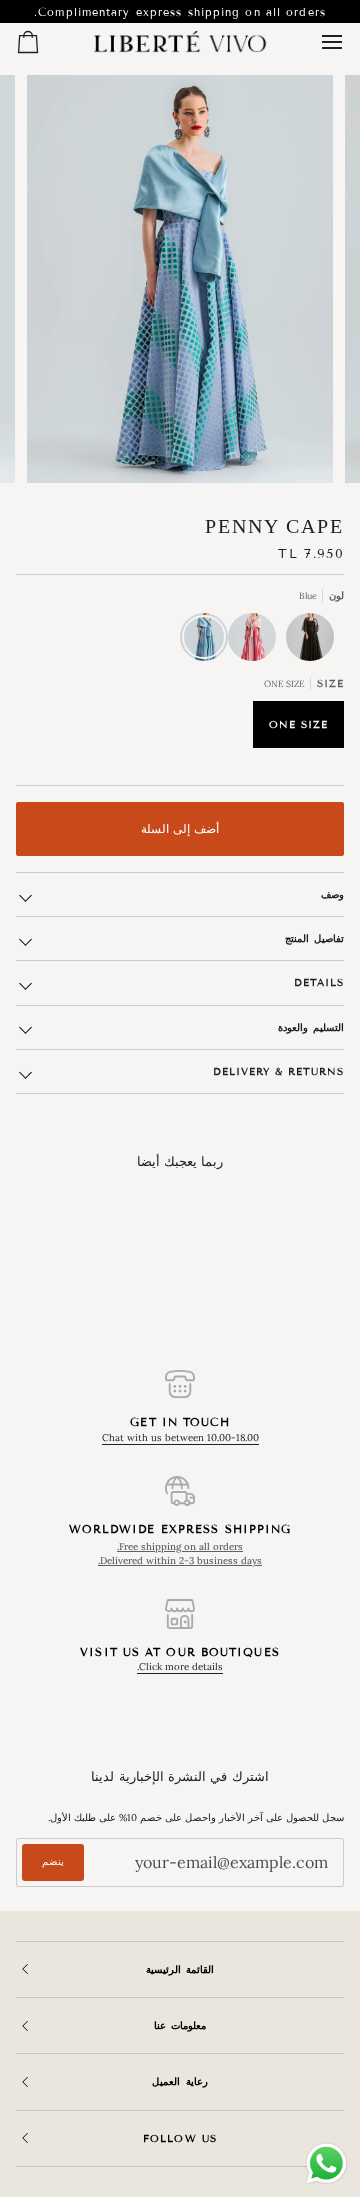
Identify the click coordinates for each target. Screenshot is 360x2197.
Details (319, 982)
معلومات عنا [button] (180, 2025)
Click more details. (180, 1666)
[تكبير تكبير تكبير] (180, 279)
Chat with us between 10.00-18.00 (180, 1437)
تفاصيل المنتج (314, 938)
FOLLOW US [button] (179, 2138)
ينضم (53, 1861)
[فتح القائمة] (314, 42)
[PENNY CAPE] (315, 642)
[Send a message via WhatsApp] (326, 2163)
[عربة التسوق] (46, 42)
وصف (332, 894)
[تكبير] (295, 445)
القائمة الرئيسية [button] (180, 1969)
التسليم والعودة (311, 1027)
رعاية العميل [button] (179, 2081)
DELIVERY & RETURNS (278, 1071)
